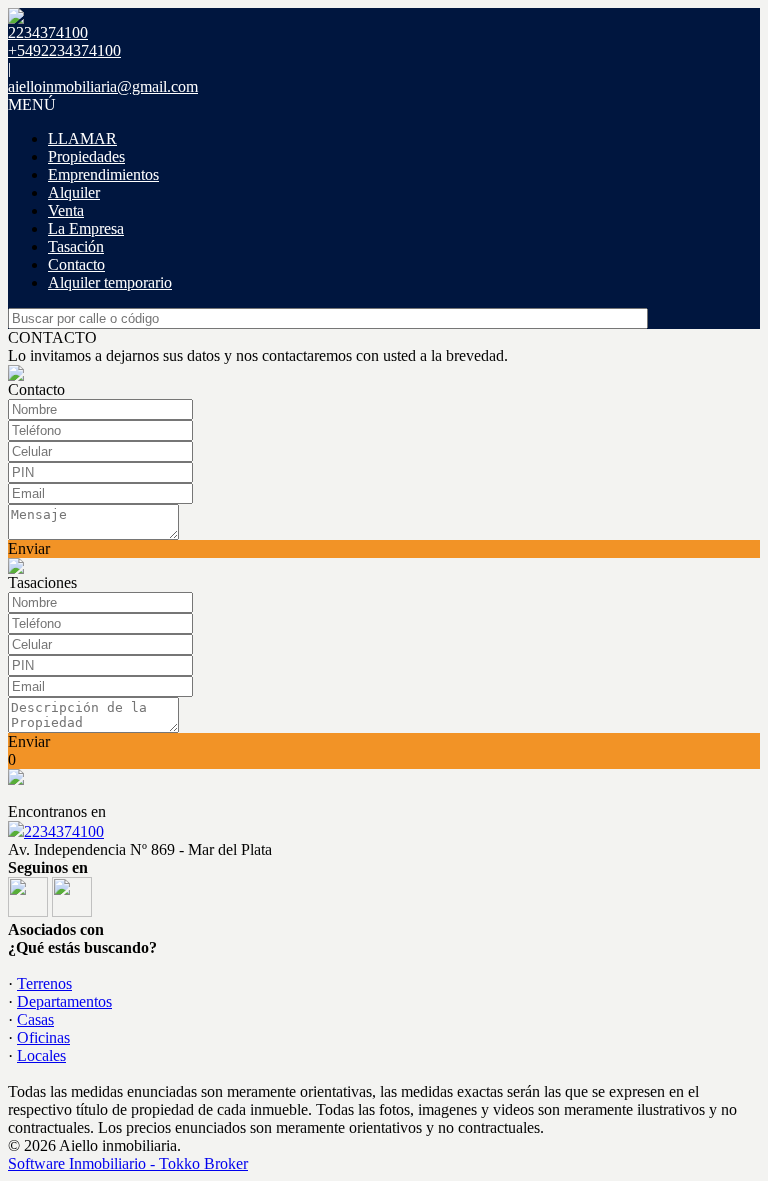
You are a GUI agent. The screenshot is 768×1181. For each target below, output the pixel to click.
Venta (66, 210)
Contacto (76, 264)
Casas (35, 1019)
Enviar (29, 548)
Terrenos (44, 983)
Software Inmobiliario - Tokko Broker (128, 1163)
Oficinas (43, 1037)
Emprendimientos (103, 174)
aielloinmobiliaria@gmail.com (103, 86)
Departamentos (64, 1001)
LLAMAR (82, 138)
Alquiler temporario (110, 282)
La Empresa (86, 228)
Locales (41, 1055)
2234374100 (64, 831)
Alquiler (74, 192)
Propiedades (86, 156)
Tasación (76, 246)
